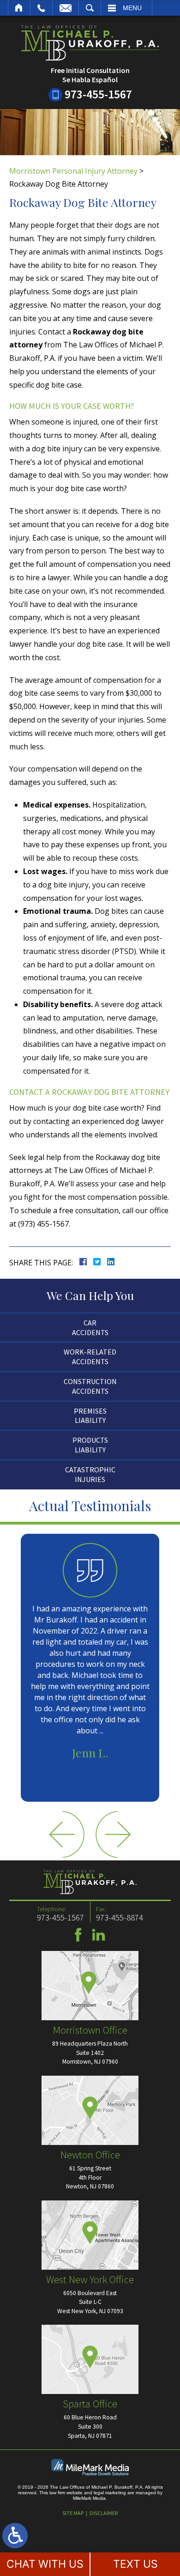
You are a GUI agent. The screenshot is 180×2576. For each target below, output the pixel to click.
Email (66, 8)
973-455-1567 (98, 94)
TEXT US (135, 2564)
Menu (132, 8)
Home (19, 8)
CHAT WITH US (45, 2564)
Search (90, 8)
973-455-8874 (120, 1917)
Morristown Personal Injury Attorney (73, 171)
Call (41, 8)
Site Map (73, 2513)
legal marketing (110, 2493)
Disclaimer (104, 2513)
